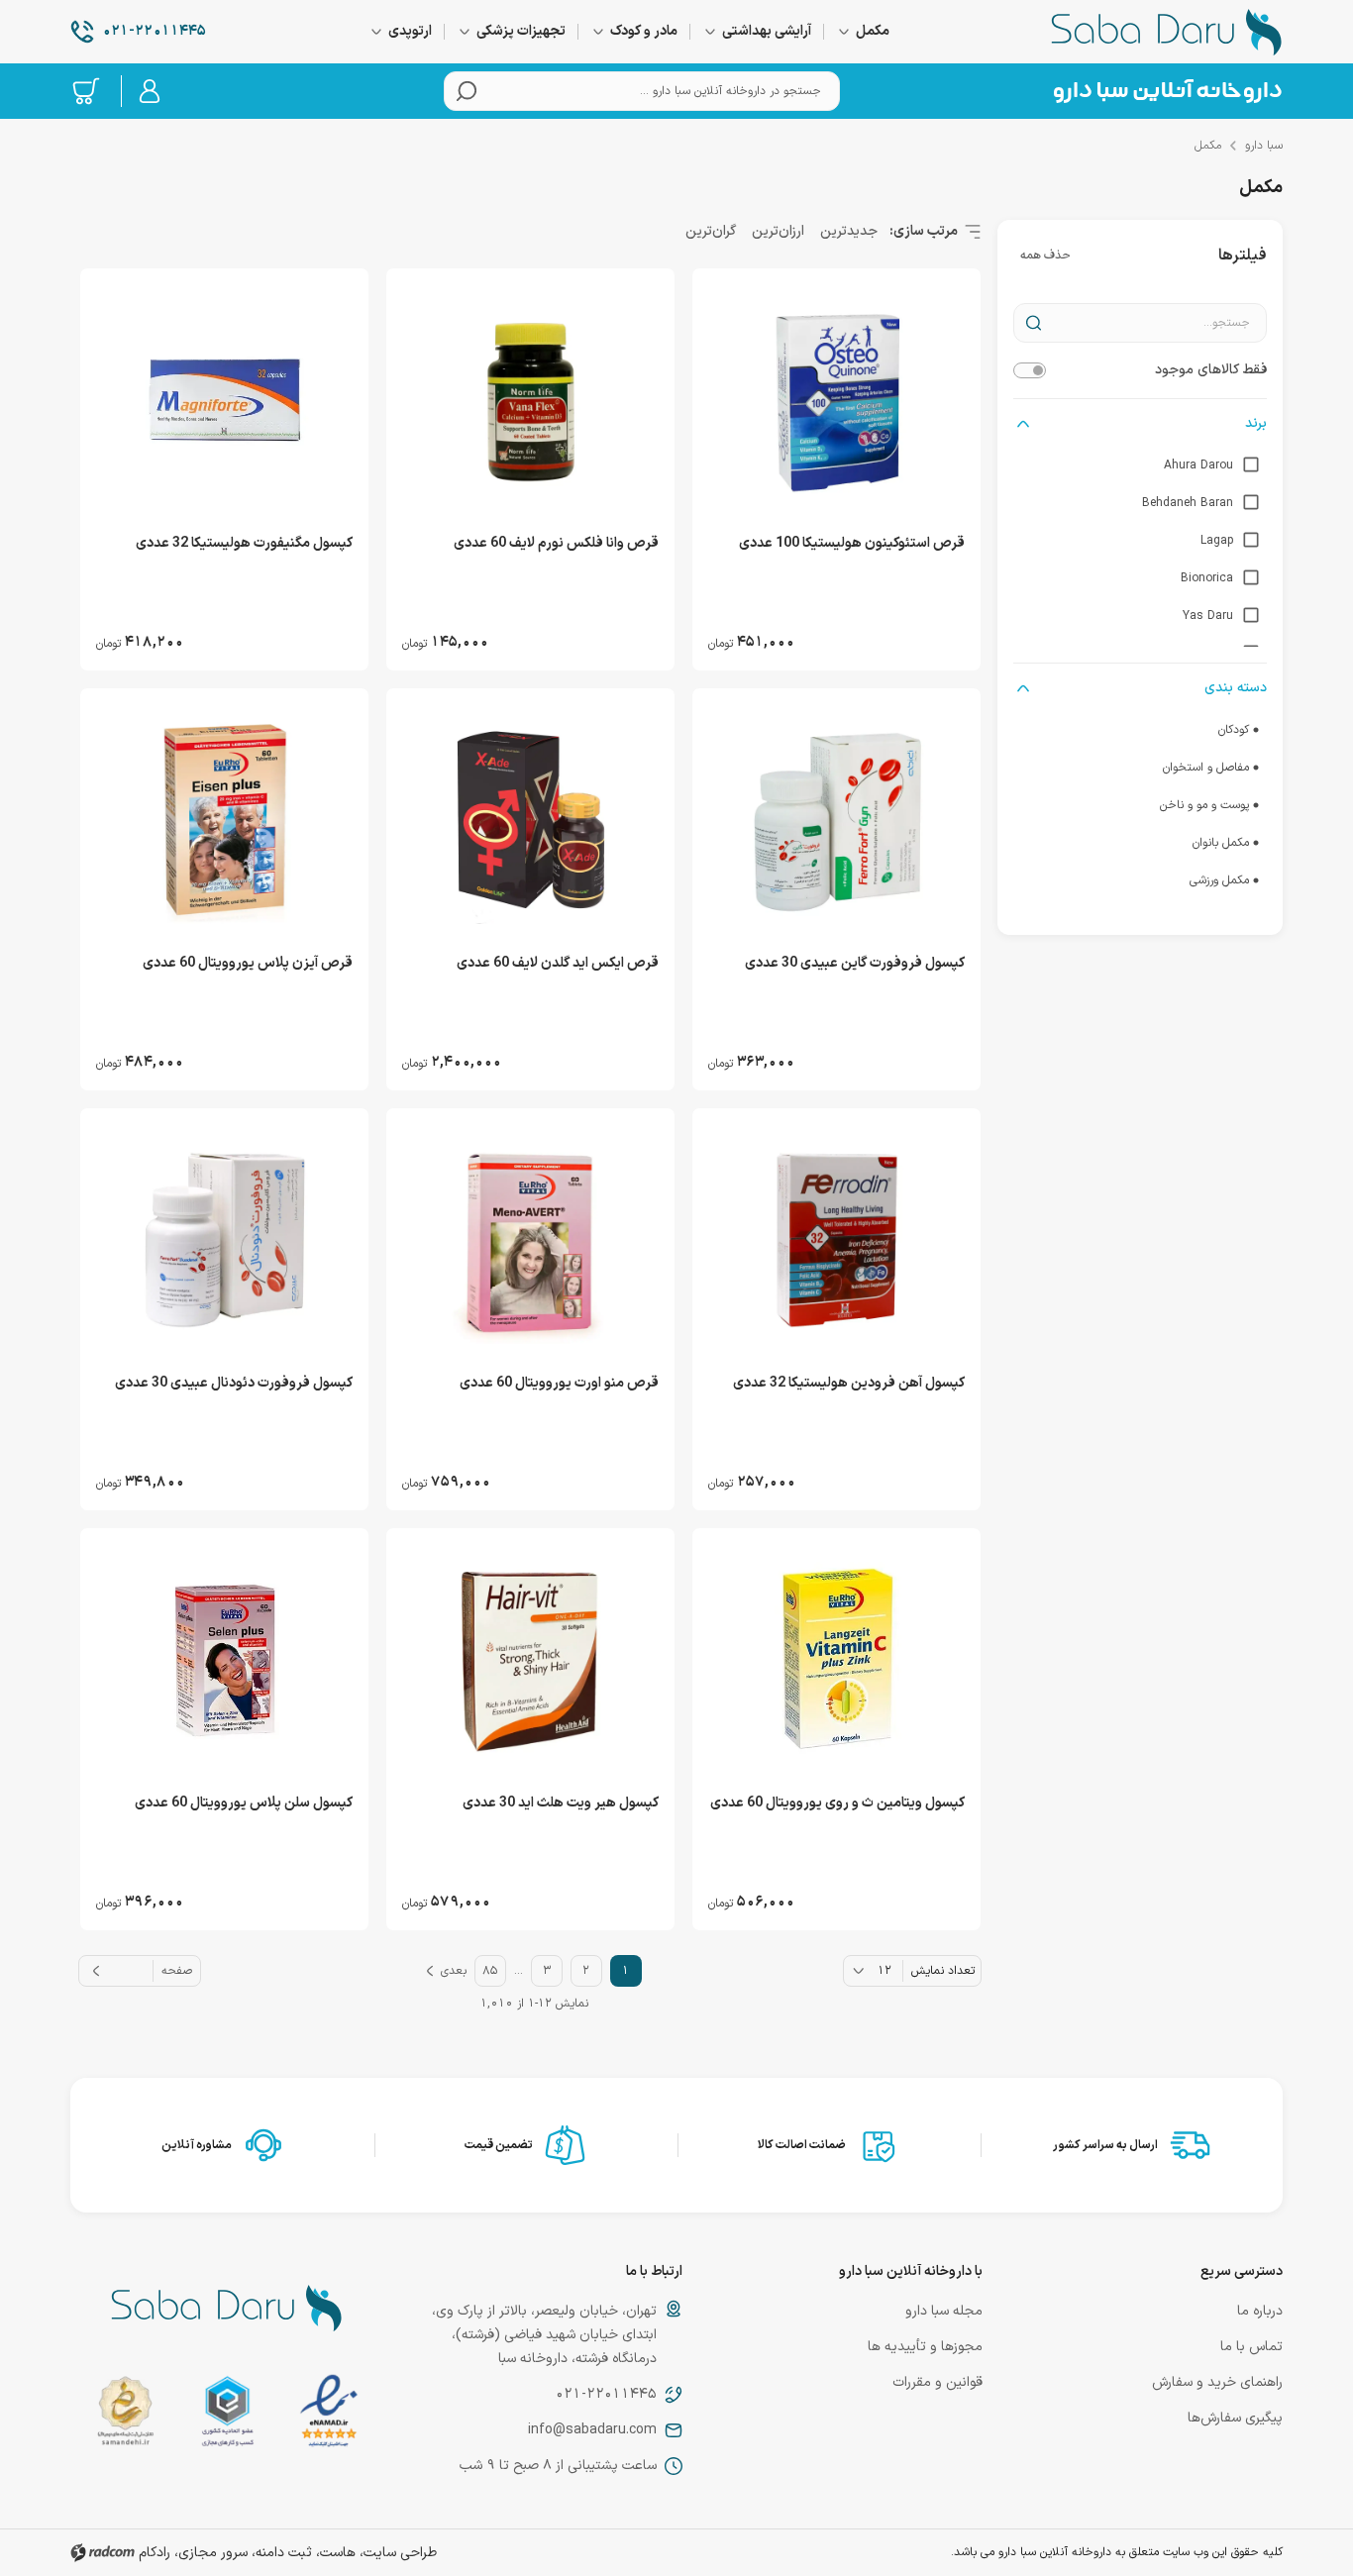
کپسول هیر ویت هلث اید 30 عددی (561, 1803)
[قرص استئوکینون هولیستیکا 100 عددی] (836, 400)
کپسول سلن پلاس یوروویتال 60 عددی (244, 1803)
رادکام (155, 2553)
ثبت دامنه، (282, 2553)
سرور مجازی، (211, 2553)
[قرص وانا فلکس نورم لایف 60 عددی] (530, 400)
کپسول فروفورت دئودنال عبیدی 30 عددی (234, 1383)
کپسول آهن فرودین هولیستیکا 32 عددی (849, 1383)
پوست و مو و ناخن (1204, 805)
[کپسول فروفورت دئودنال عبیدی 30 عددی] (224, 1240)
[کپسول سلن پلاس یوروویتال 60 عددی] (224, 1660)
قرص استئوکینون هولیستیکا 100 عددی (852, 543)
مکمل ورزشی (1219, 880)
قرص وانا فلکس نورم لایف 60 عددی (556, 543)
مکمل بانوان (1221, 843)
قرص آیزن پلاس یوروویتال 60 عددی (248, 963)
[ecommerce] (228, 2415)
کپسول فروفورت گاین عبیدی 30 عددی (855, 963)
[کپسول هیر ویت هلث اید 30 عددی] (530, 1660)
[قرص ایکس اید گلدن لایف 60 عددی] (530, 820)
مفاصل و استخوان (1206, 768)
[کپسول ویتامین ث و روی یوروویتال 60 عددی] (836, 1660)
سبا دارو (1264, 146)
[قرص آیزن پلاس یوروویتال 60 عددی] (224, 820)
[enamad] (329, 2415)
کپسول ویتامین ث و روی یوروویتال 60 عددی (837, 1803)
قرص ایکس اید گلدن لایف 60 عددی (558, 963)
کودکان (1234, 730)
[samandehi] (125, 2415)
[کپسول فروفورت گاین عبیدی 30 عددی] (836, 820)
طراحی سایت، (398, 2553)
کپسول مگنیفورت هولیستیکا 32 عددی (244, 543)
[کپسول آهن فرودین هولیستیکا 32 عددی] (836, 1240)
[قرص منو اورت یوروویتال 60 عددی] (530, 1240)
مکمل (1208, 146)
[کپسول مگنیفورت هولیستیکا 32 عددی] (224, 400)
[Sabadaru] (1167, 91)
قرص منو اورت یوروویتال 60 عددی (559, 1383)
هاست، (336, 2553)
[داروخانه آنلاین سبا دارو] (1167, 32)
